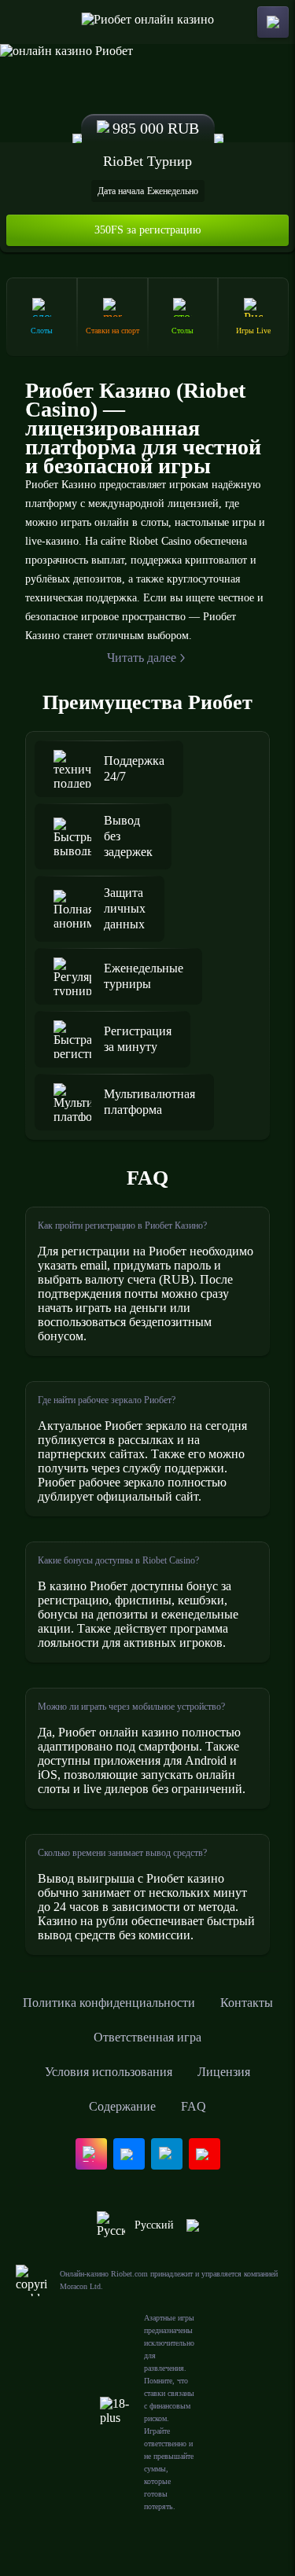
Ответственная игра (147, 2037)
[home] (147, 22)
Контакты (247, 2003)
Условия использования (109, 2072)
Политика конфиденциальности (109, 2003)
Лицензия (224, 2072)
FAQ (194, 2106)
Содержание (122, 2106)
